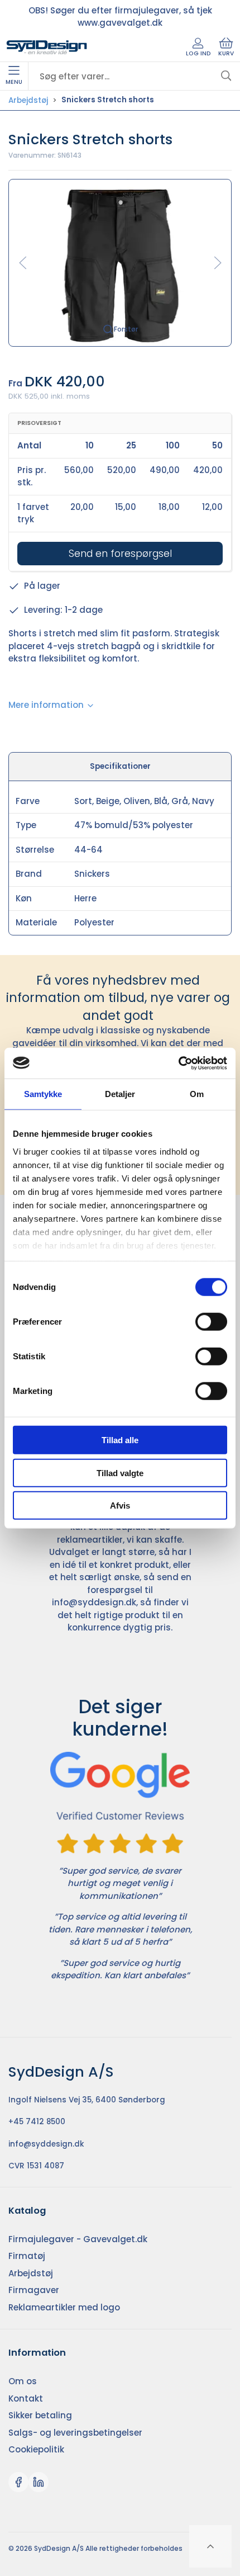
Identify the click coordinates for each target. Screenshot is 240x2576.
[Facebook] (18, 2482)
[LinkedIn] (39, 2482)
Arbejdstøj (28, 100)
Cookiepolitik (36, 2449)
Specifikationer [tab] (120, 766)
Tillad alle (120, 1440)
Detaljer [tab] (120, 1094)
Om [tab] (197, 1094)
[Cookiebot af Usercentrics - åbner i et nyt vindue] (178, 1063)
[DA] (47, 48)
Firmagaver (34, 2290)
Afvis (120, 1506)
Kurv (226, 53)
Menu (14, 82)
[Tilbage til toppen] (210, 2546)
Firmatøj (27, 2256)
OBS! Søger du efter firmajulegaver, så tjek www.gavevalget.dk (120, 17)
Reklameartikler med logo (64, 2307)
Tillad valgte (120, 1473)
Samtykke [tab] (43, 1094)
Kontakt (26, 2398)
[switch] (211, 1322)
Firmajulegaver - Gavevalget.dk (78, 2239)
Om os (23, 2381)
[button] (120, 262)
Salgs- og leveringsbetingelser (75, 2433)
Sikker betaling (40, 2415)
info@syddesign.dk (94, 1602)
